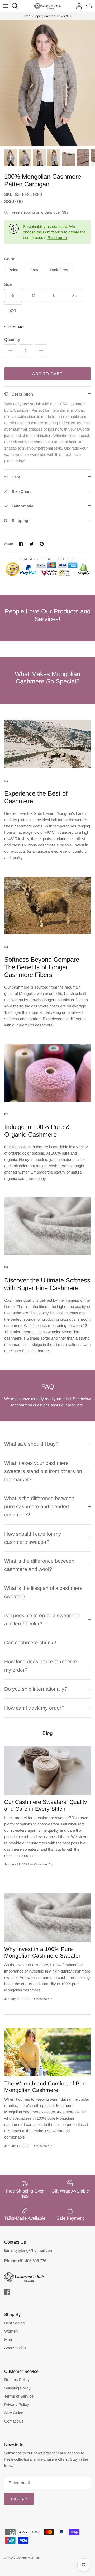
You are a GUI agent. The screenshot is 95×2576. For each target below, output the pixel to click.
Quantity (12, 339)
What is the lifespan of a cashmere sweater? (43, 1592)
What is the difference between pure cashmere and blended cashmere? (39, 1506)
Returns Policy (17, 2380)
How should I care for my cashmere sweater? (33, 1538)
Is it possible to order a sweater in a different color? (42, 1619)
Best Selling (14, 2323)
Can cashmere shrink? (30, 1643)
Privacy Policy (17, 2405)
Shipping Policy (17, 2388)
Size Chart (14, 327)
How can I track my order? (34, 1708)
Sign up (19, 2499)
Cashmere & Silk (28, 2558)
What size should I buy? (31, 1444)
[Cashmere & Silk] (47, 6)
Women (11, 2331)
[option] (47, 83)
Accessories (15, 2348)
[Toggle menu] (6, 6)
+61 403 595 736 (32, 2261)
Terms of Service (19, 2396)
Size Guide (14, 2413)
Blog (48, 1733)
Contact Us (14, 2421)
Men (8, 2340)
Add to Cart (47, 374)
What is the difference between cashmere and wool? (39, 1565)
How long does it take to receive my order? (41, 1666)
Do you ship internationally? (36, 1689)
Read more (57, 238)
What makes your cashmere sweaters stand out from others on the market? (43, 1471)
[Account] (78, 6)
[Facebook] (7, 2292)
